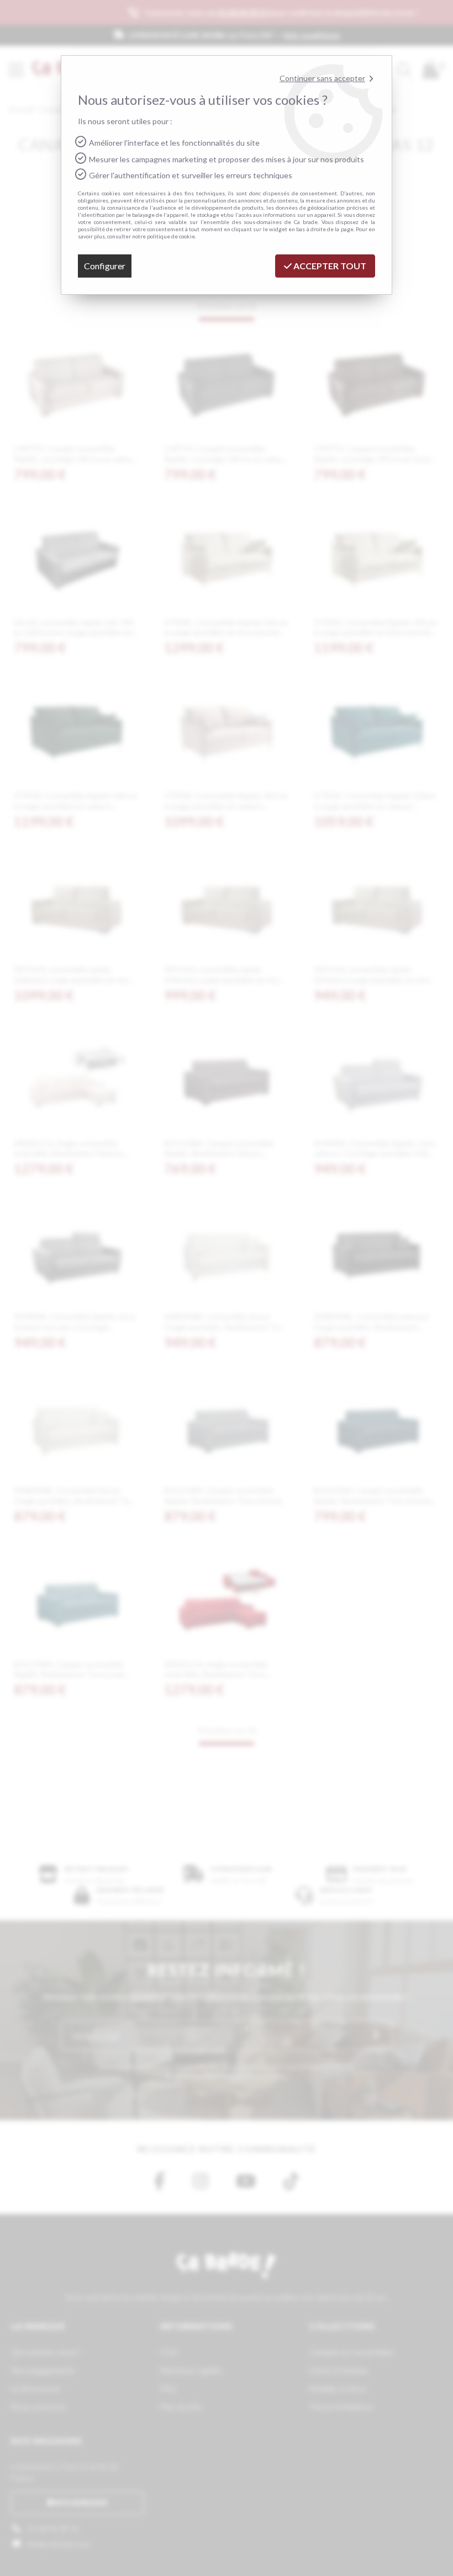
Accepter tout (329, 266)
